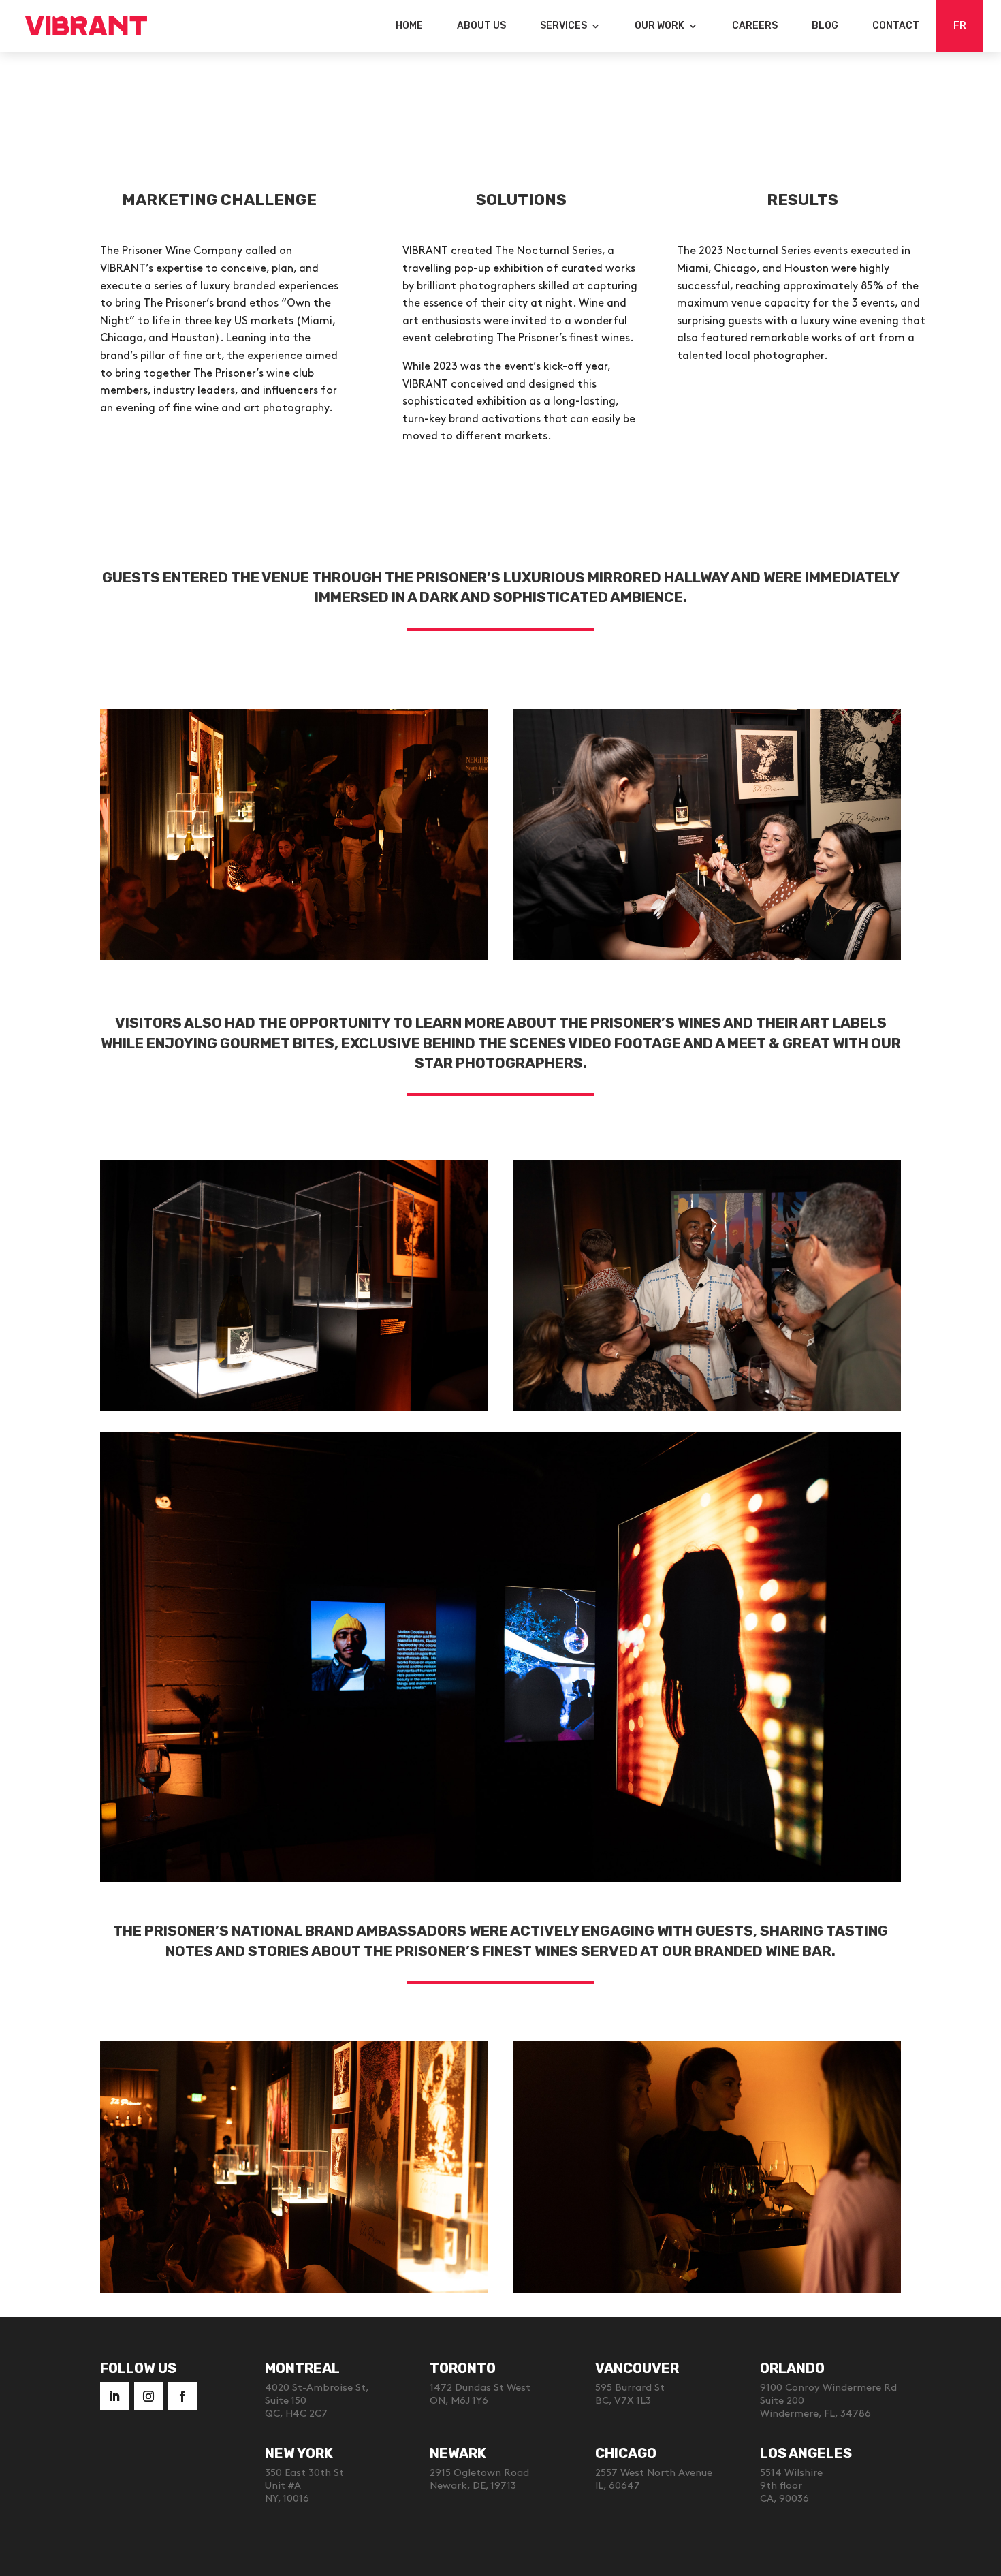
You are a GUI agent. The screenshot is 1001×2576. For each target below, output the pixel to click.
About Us (481, 26)
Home (409, 26)
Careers (755, 26)
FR (960, 26)
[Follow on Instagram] (148, 2396)
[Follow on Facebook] (182, 2396)
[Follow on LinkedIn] (114, 2396)
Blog (825, 26)
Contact (896, 26)
